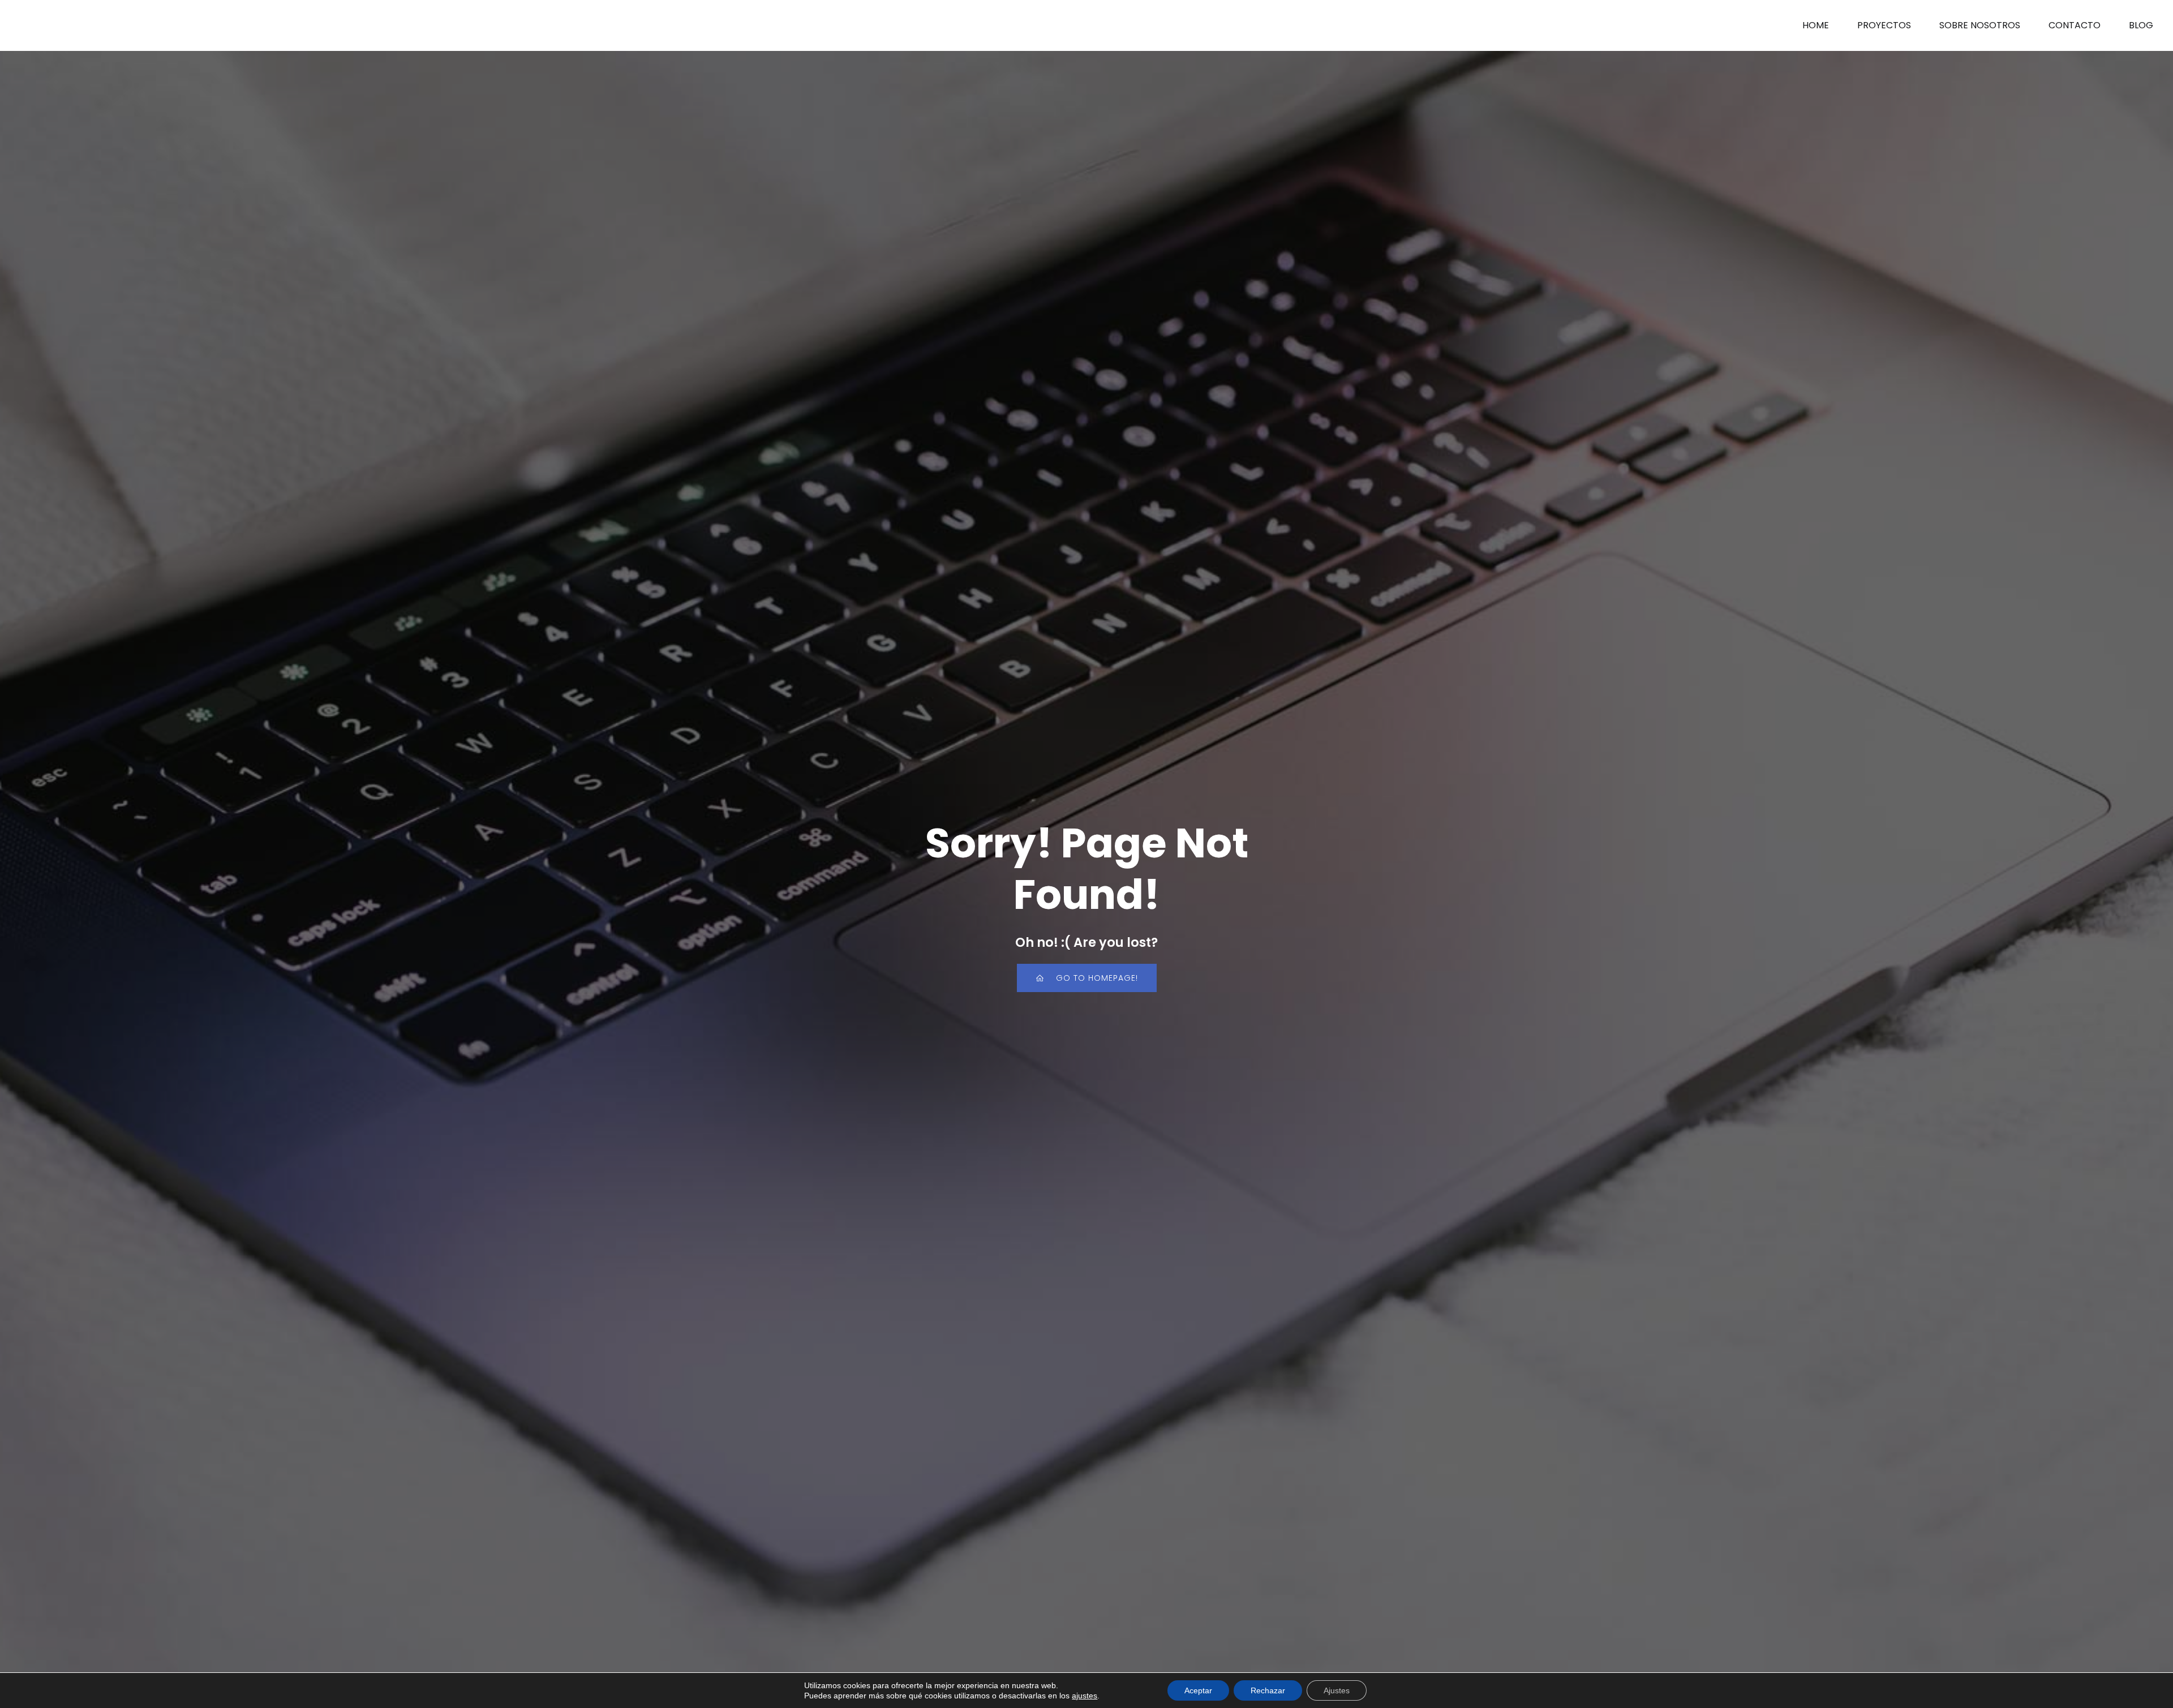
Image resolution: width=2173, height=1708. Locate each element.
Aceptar (1198, 1690)
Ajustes (1337, 1690)
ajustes (1085, 1696)
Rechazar (1268, 1690)
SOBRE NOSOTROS (1980, 25)
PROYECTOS (1884, 25)
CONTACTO (2075, 25)
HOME (1816, 25)
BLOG (2141, 25)
